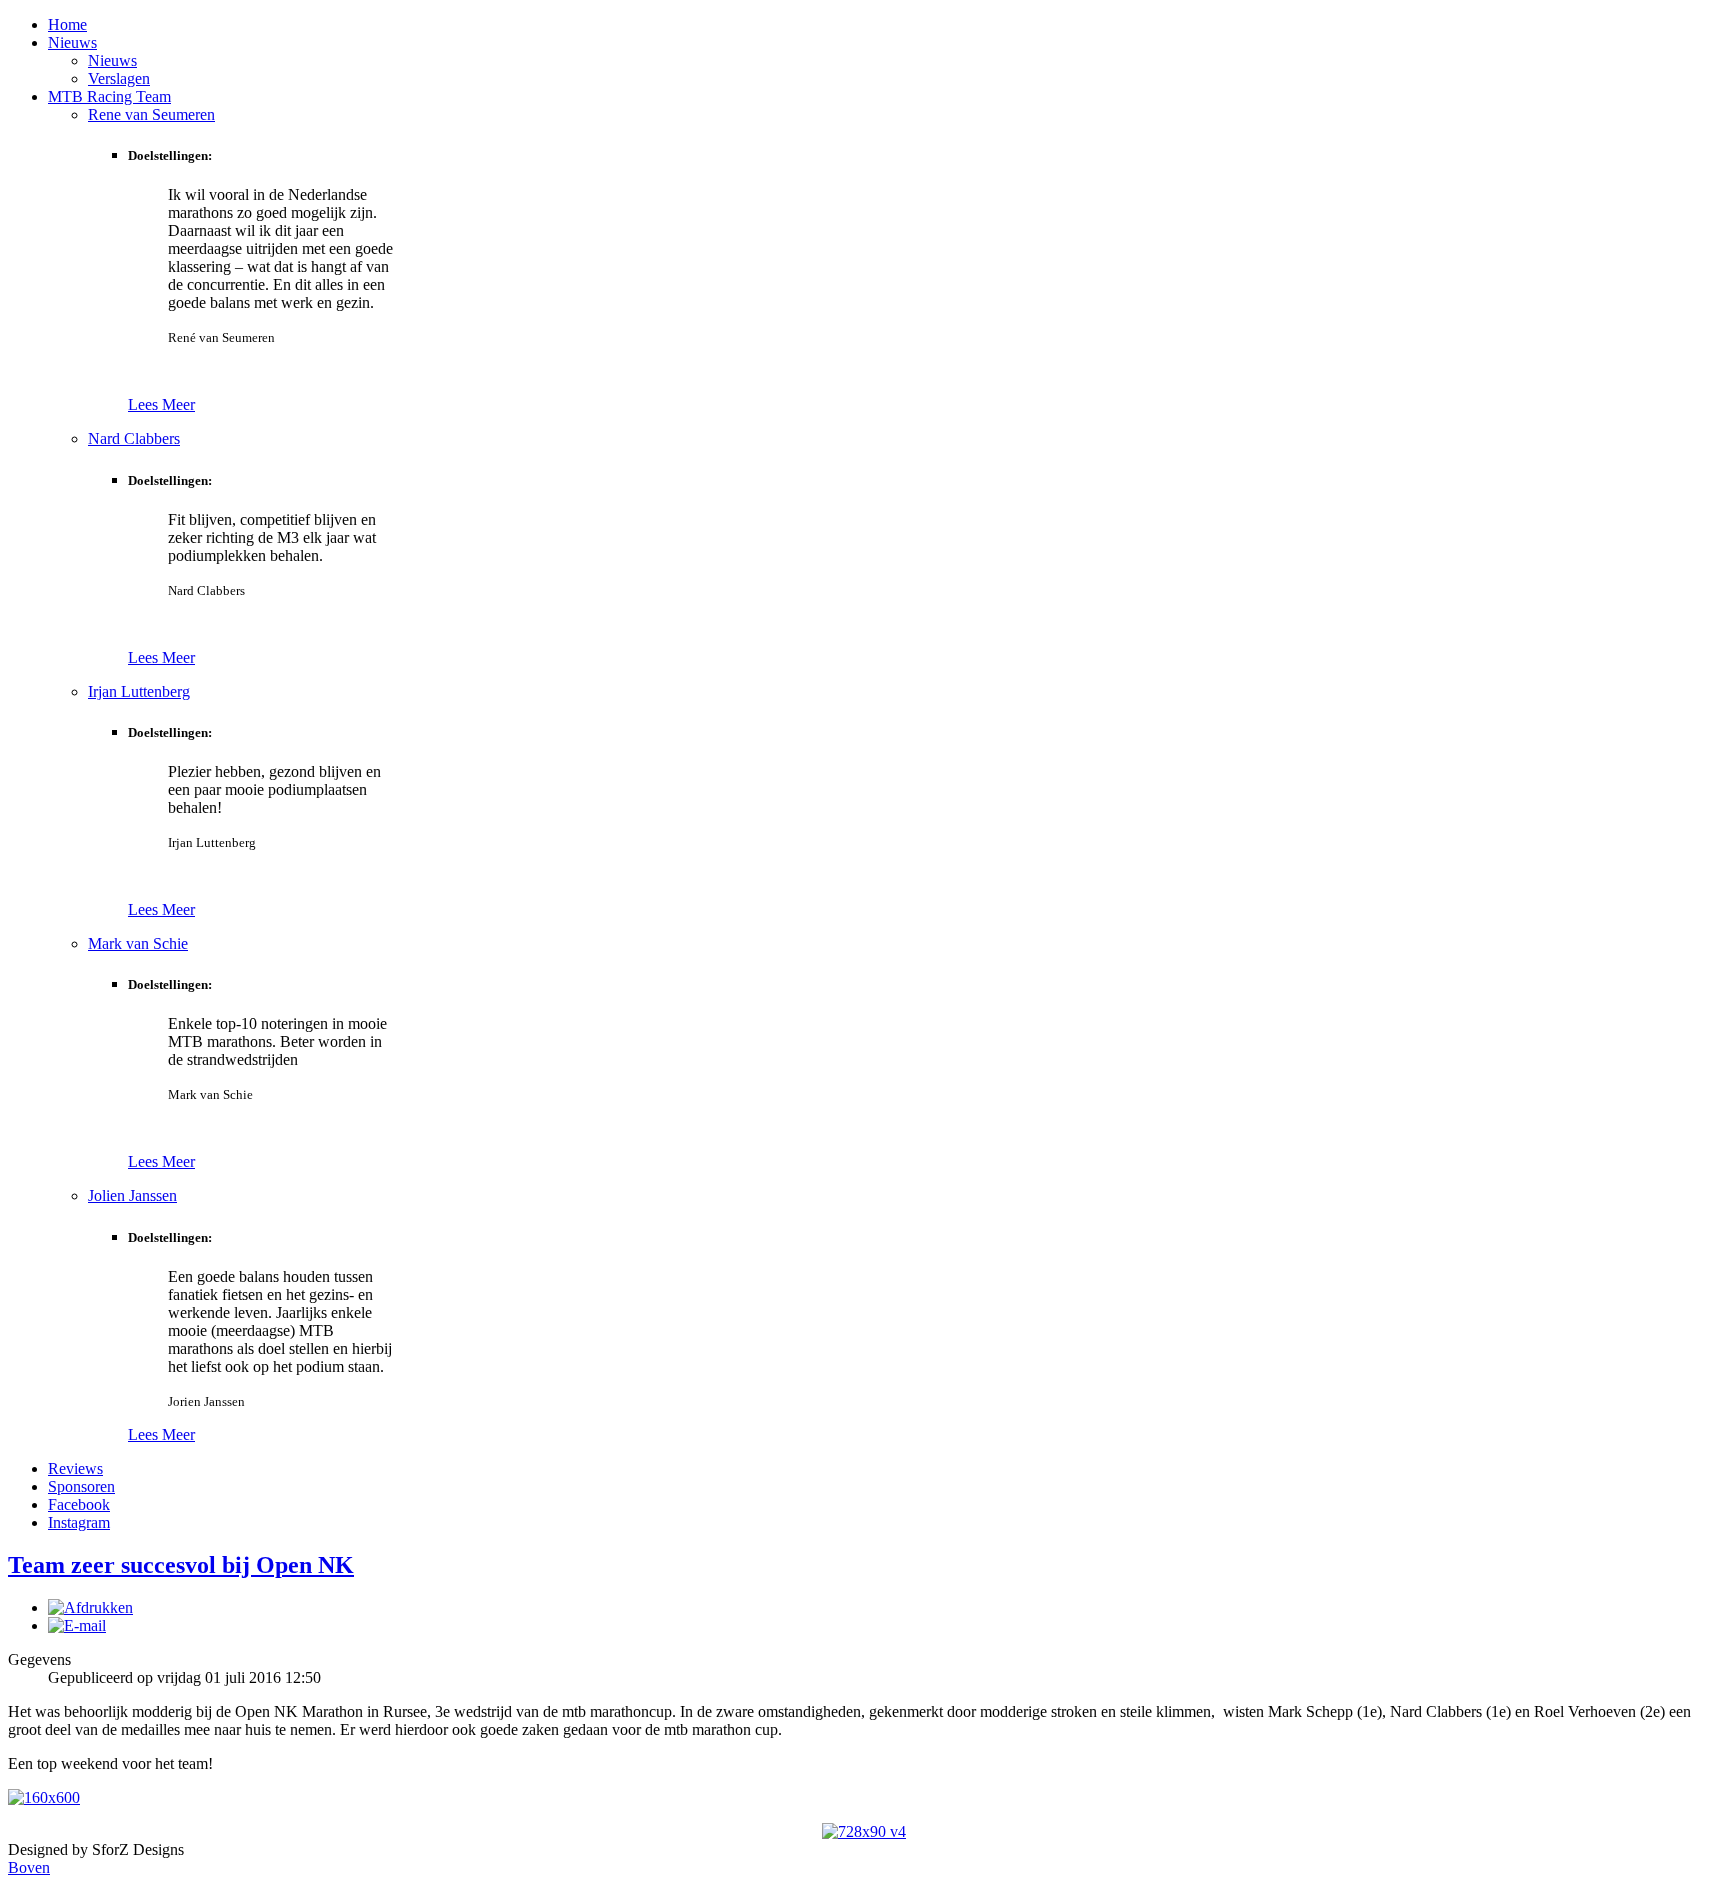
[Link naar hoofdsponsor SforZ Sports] (44, 1797)
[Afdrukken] (90, 1607)
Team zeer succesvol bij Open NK (181, 1565)
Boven (29, 1867)
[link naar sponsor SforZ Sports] (864, 1831)
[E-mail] (77, 1625)
